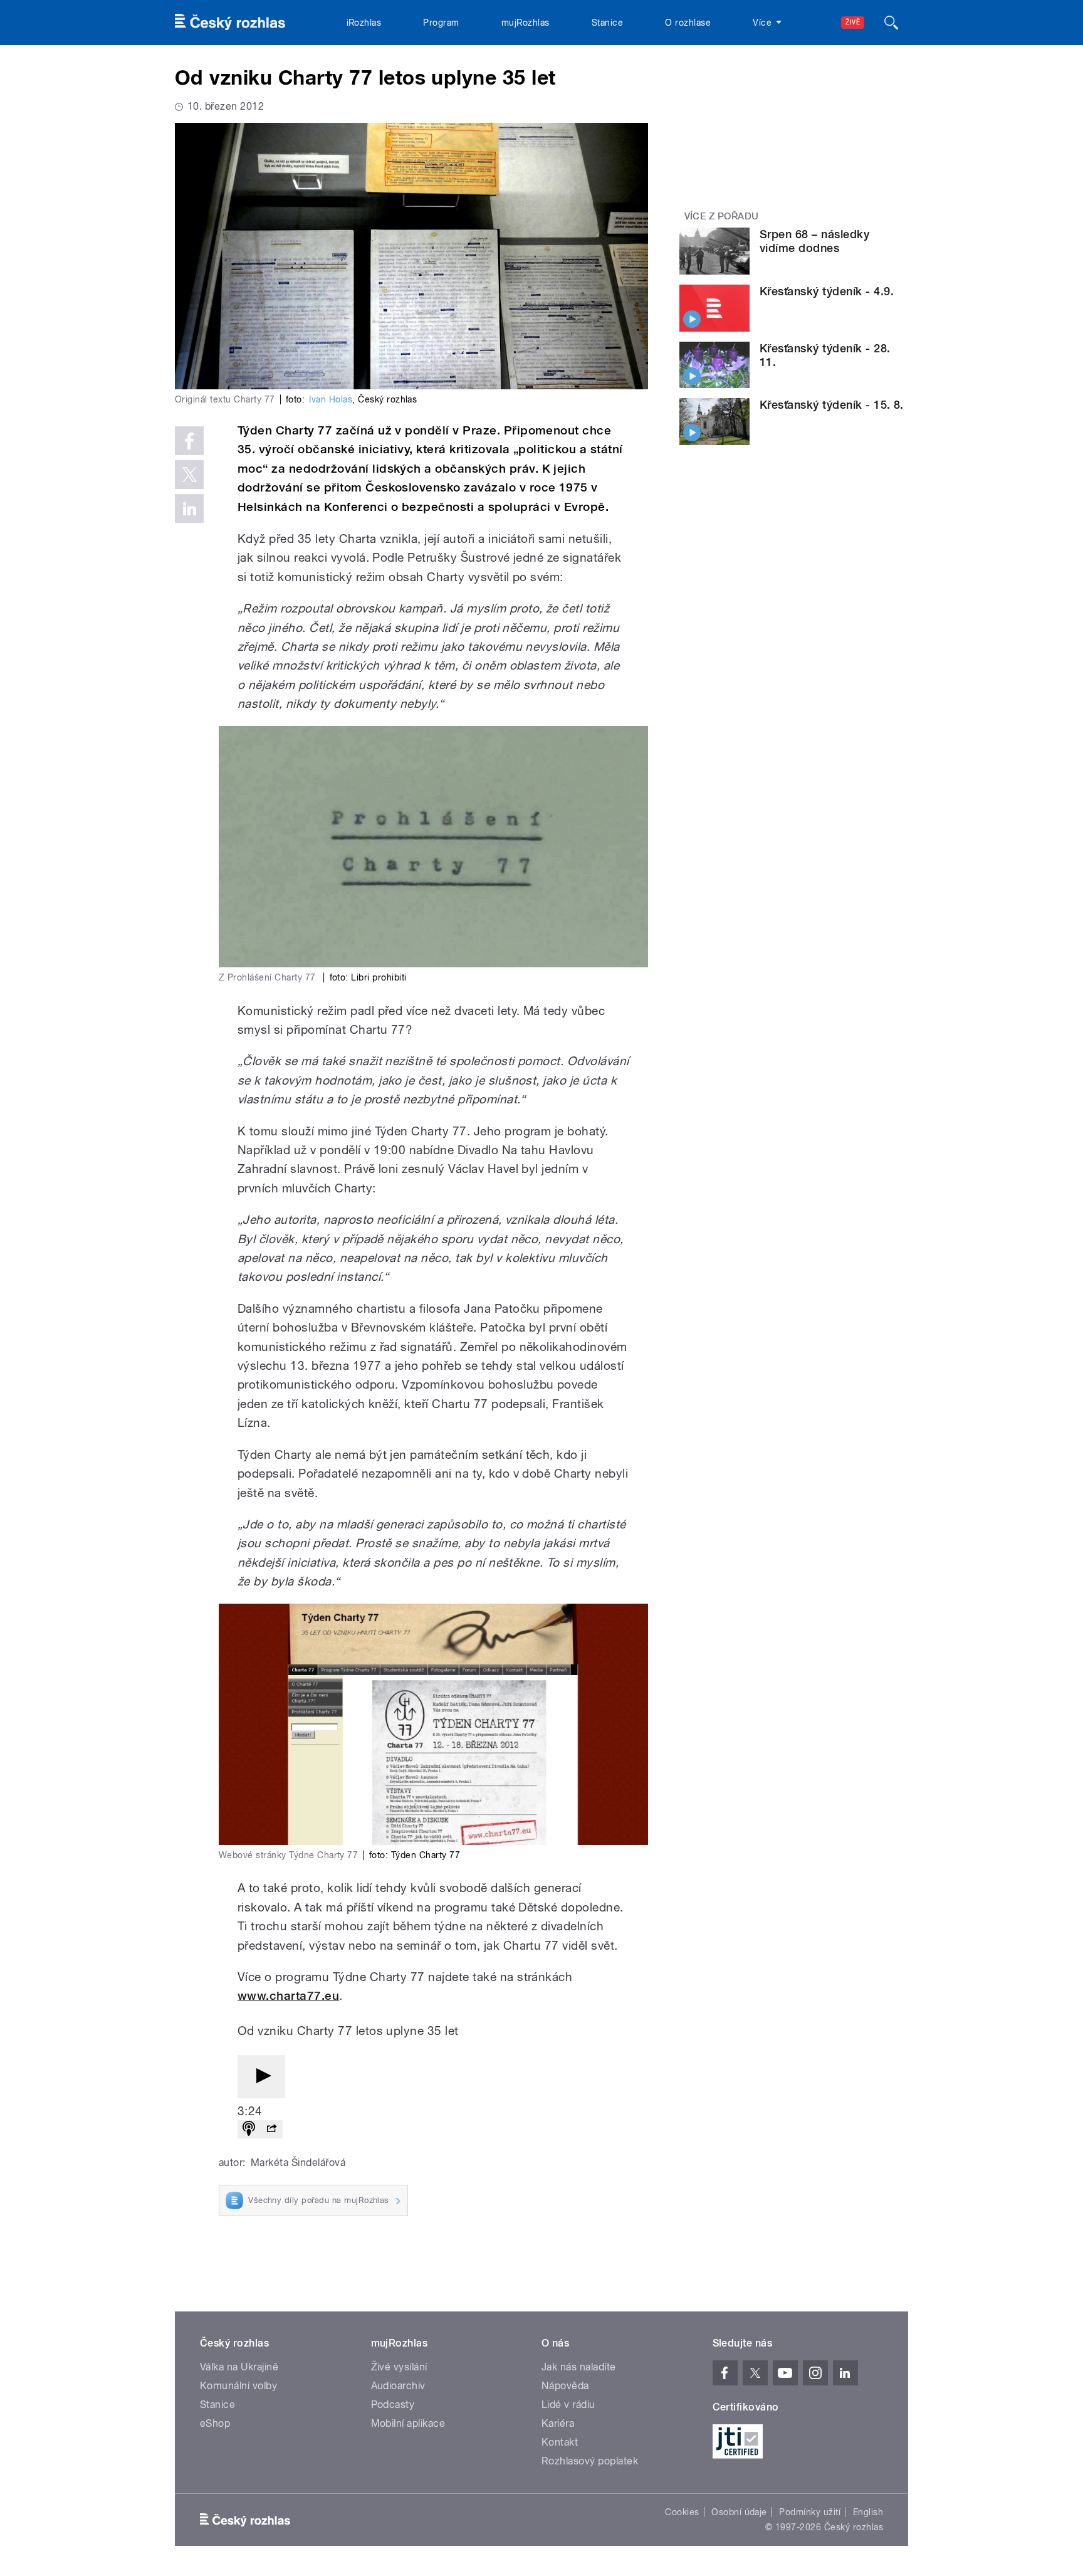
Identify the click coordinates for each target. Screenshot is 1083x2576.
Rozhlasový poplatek (590, 2461)
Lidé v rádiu (568, 2405)
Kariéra (558, 2423)
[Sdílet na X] (189, 475)
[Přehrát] (261, 2077)
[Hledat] (891, 23)
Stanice (607, 23)
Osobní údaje (739, 2512)
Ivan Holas (331, 399)
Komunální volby (238, 2386)
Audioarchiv (398, 2386)
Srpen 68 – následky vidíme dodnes (814, 241)
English (868, 2512)
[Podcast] (249, 2129)
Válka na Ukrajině (239, 2367)
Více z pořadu (722, 216)
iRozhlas (364, 23)
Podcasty (393, 2405)
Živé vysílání (399, 2367)
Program (441, 23)
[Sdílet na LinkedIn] (189, 508)
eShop (215, 2423)
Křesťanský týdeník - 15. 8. (832, 405)
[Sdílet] (271, 2129)
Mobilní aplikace (408, 2423)
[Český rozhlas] (230, 23)
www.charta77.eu (288, 1996)
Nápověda (565, 2386)
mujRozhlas (526, 23)
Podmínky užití (810, 2512)
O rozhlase (688, 23)
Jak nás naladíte (579, 2367)
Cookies (682, 2512)
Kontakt (560, 2442)
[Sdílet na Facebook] (189, 441)
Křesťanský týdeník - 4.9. (827, 291)
